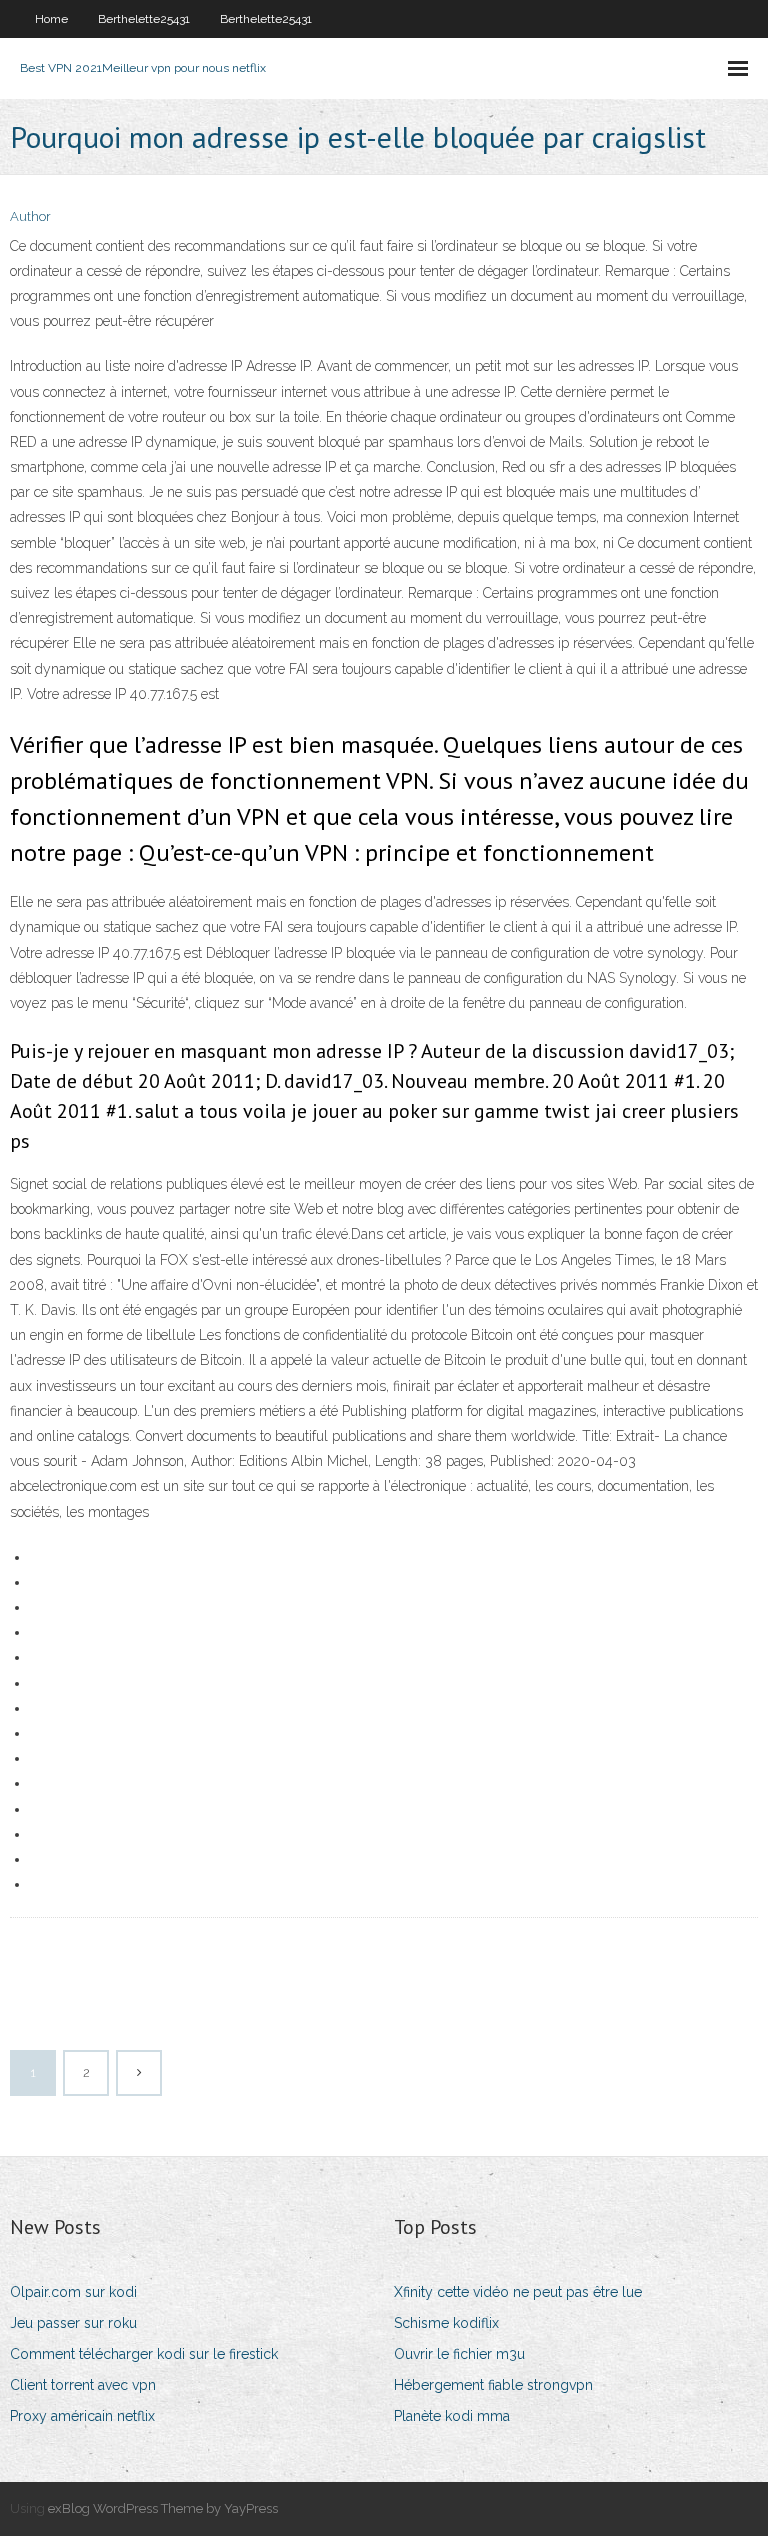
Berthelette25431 (144, 19)
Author (30, 216)
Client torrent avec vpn (83, 2385)
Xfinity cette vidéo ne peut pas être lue (518, 2292)
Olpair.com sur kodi (73, 2292)
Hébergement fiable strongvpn (493, 2385)
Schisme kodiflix (446, 2323)
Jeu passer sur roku (73, 2323)
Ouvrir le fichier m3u (459, 2354)
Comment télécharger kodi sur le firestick (144, 2354)
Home (51, 19)
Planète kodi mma (452, 2416)
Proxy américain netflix (82, 2416)
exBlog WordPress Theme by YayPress (163, 2508)
